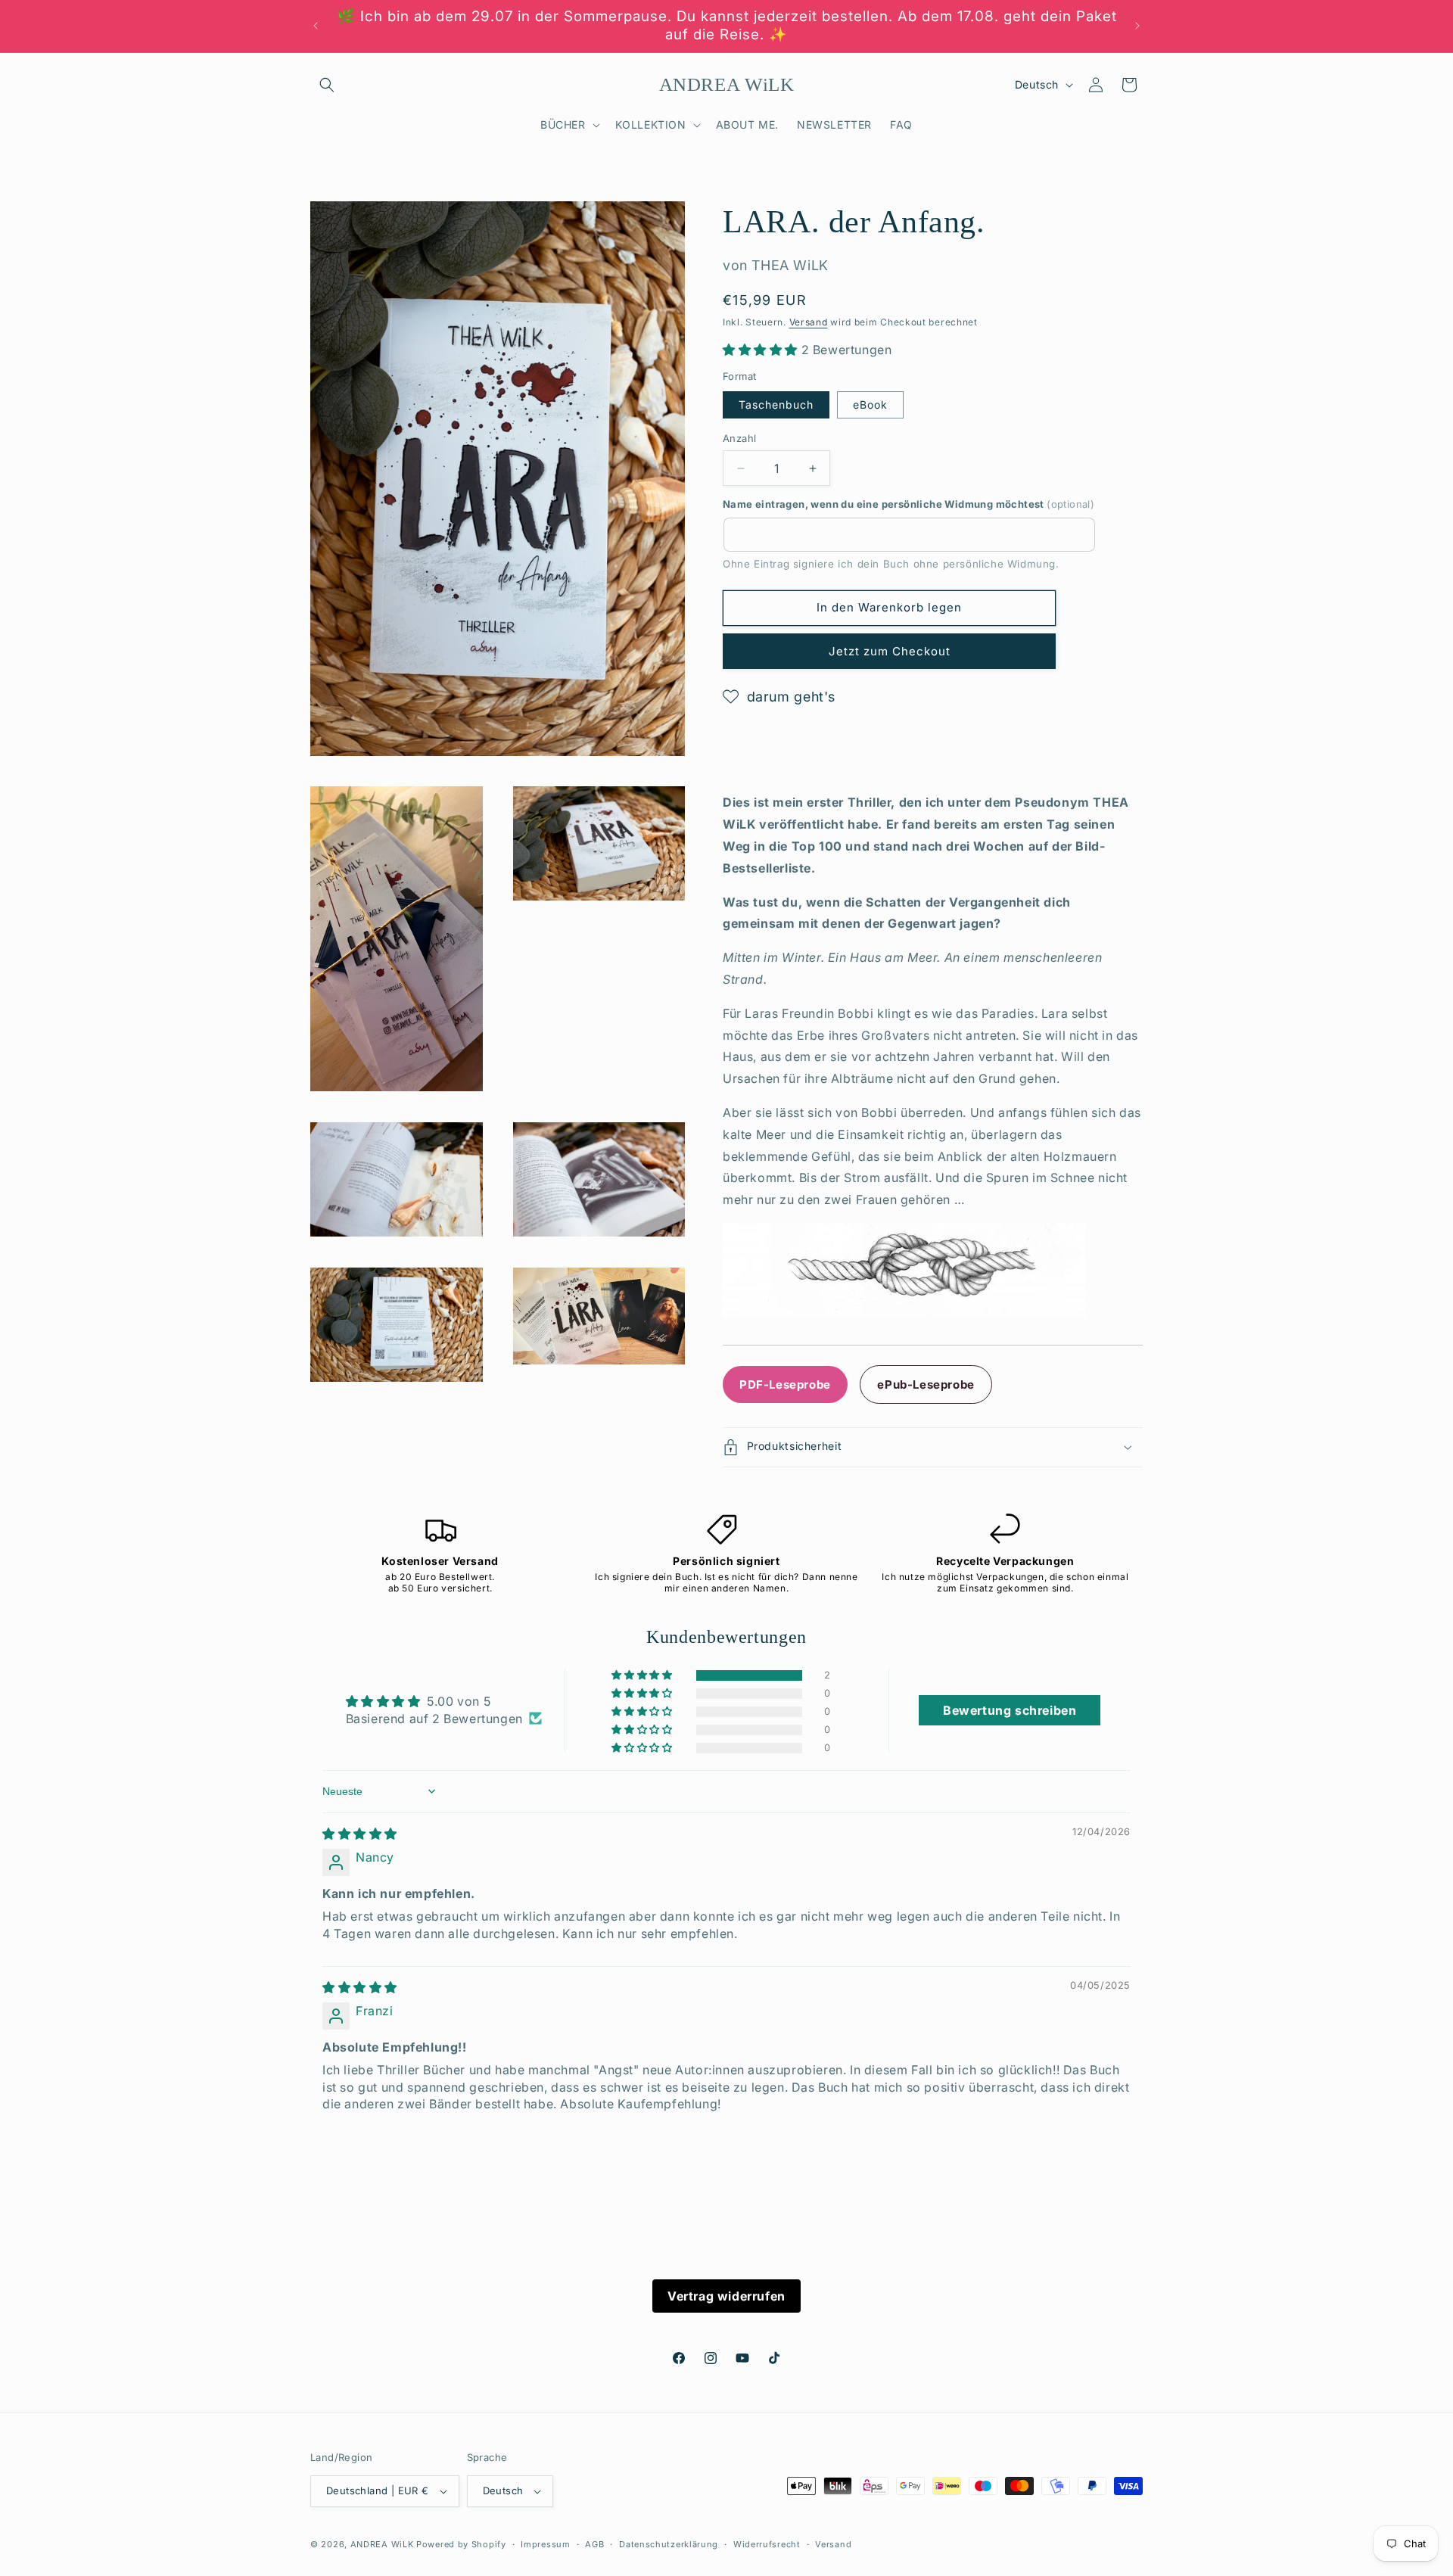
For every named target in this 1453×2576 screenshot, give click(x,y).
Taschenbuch (776, 404)
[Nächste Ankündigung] (1137, 26)
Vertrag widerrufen (726, 2296)
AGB (594, 2543)
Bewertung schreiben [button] (1010, 1710)
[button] (327, 85)
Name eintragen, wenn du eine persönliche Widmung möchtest (909, 504)
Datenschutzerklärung (669, 2543)
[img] (360, 1834)
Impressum (545, 2543)
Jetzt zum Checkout (890, 651)
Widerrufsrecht (767, 2543)
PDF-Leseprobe (785, 1384)
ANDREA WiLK (382, 2544)
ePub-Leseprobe (926, 1384)
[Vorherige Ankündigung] (316, 26)
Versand (809, 322)
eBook (870, 404)
